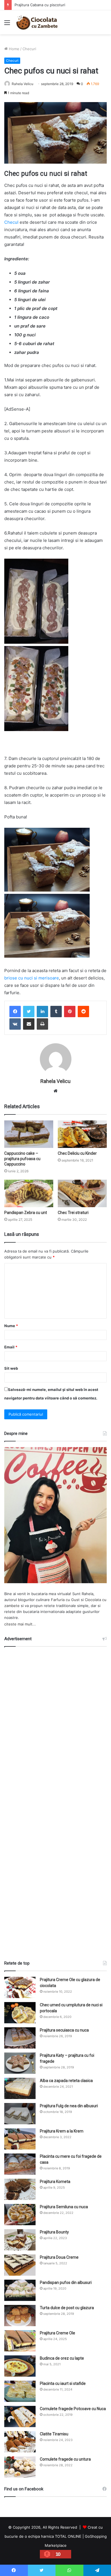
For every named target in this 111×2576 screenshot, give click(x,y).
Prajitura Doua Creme (59, 2257)
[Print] (42, 1024)
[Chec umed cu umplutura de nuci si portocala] (20, 2013)
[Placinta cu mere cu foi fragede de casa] (20, 2164)
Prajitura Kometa (55, 2182)
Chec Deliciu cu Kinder (77, 1153)
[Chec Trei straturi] (82, 1193)
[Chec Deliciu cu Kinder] (82, 1134)
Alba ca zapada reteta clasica (66, 2081)
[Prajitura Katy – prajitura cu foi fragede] (20, 2063)
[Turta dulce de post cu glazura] (20, 2316)
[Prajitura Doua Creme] (20, 2265)
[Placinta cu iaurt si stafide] (20, 2391)
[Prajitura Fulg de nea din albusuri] (20, 2114)
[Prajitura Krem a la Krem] (20, 2139)
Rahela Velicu (22, 84)
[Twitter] (29, 1012)
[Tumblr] (56, 1012)
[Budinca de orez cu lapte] (20, 2366)
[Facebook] (15, 1012)
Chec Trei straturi (73, 1213)
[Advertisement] (55, 1801)
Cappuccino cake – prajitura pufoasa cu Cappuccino (22, 1159)
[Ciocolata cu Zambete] (37, 22)
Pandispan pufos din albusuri (66, 2282)
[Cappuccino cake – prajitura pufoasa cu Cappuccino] (29, 1134)
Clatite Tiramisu (54, 2434)
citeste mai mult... (20, 1624)
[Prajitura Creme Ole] (20, 2341)
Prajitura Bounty (54, 2232)
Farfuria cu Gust (65, 1600)
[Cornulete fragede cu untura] (20, 2467)
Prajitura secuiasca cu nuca (64, 2030)
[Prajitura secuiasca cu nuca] (20, 2038)
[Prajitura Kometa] (20, 2189)
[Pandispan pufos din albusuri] (20, 2290)
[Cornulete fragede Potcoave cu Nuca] (20, 2416)
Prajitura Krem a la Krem (62, 2131)
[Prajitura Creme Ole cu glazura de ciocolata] (20, 1987)
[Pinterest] (70, 1012)
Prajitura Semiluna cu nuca (64, 2207)
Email (11, 1347)
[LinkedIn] (42, 1012)
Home (14, 49)
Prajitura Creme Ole (57, 2333)
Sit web (11, 1368)
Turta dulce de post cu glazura (67, 2308)
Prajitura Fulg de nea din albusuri (69, 2106)
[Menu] (7, 25)
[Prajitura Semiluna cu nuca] (20, 2215)
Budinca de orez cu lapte (62, 2358)
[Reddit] (83, 1012)
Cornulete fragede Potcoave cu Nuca (73, 2409)
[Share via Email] (29, 1024)
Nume (11, 1326)
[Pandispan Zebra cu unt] (29, 1193)
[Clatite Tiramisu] (20, 2442)
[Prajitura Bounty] (20, 2240)
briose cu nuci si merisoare (32, 978)
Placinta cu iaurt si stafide (63, 2383)
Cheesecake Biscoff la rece (39, 5)
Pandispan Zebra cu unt (26, 1213)
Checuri (29, 49)
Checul (11, 222)
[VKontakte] (15, 1024)
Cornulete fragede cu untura (65, 2459)
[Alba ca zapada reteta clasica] (20, 2088)
